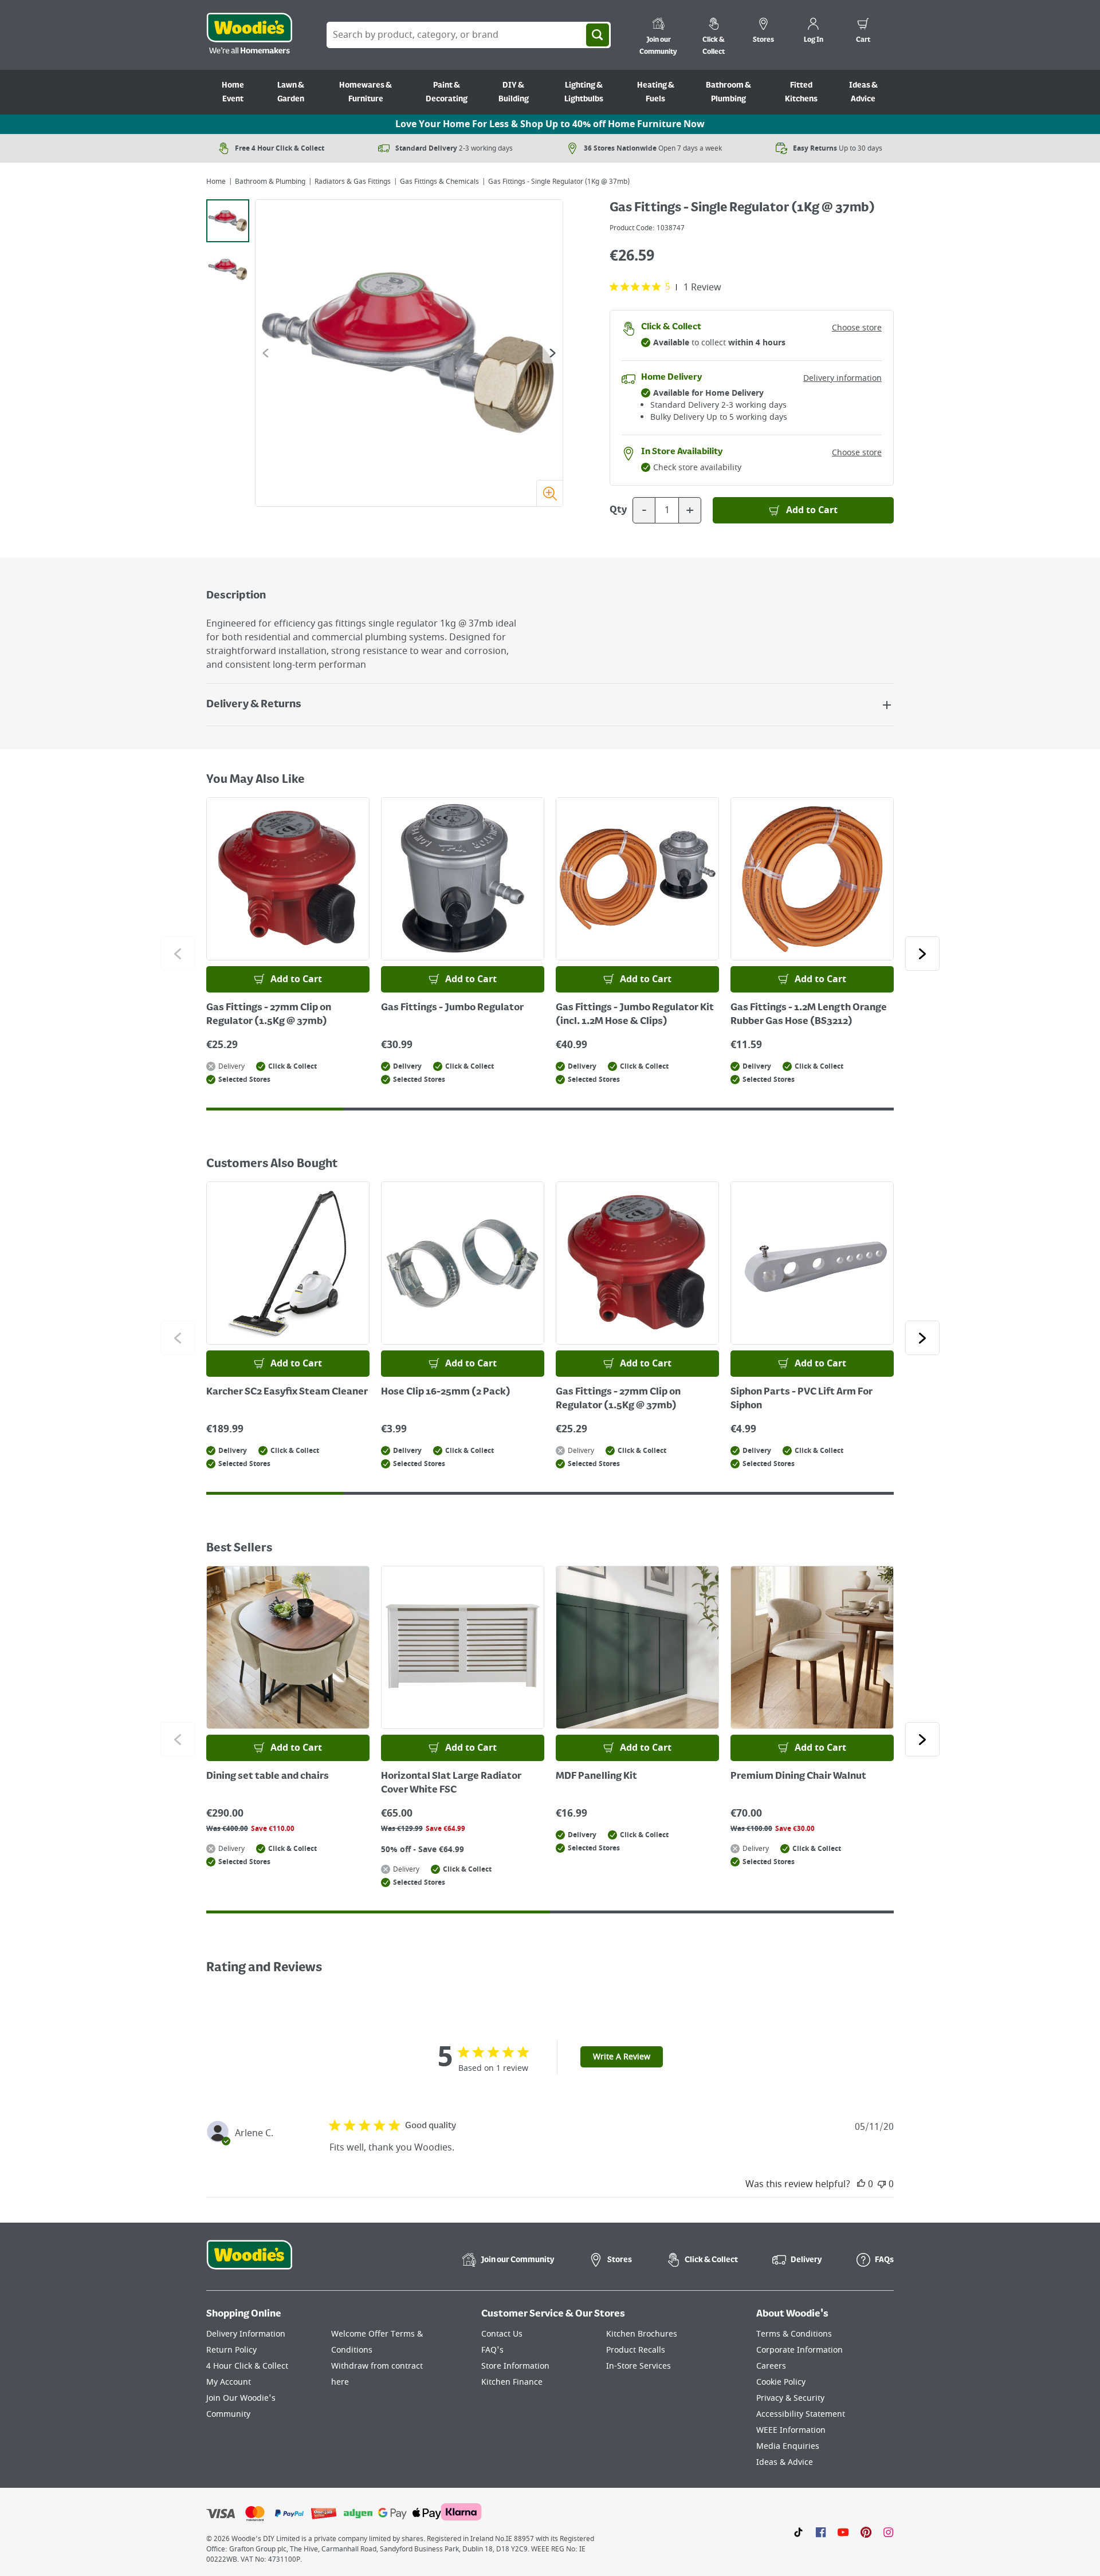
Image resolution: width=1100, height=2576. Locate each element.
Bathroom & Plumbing (728, 92)
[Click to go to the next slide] (922, 954)
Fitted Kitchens (801, 92)
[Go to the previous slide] (266, 353)
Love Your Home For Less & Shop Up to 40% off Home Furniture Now (550, 124)
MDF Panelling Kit (596, 1777)
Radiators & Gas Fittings (353, 182)
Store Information (515, 2366)
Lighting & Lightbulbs (584, 92)
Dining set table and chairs (268, 1777)
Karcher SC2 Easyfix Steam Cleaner (287, 1392)
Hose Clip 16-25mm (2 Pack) (446, 1392)
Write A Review (622, 2057)
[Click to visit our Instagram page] (888, 2532)
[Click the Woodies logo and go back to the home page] (249, 35)
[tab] (228, 221)
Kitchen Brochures (642, 2334)
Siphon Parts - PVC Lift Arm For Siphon (802, 1399)
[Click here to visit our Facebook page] (821, 2532)
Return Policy (231, 2350)
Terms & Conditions (794, 2334)
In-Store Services (639, 2366)
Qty (618, 510)
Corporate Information (800, 2350)
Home (216, 182)
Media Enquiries (788, 2446)
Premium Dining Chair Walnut (798, 1777)
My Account (229, 2382)
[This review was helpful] (861, 2184)
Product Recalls (636, 2350)
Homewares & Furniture (366, 92)
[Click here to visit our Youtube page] (843, 2532)
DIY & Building (514, 92)
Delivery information (842, 378)
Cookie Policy (781, 2382)
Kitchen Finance (512, 2382)
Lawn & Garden (291, 92)
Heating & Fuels (656, 92)
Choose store (857, 328)
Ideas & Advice (863, 92)
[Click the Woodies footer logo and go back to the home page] (249, 2262)
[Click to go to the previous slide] (178, 954)
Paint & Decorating (447, 92)
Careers (771, 2366)
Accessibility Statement (801, 2414)
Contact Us (502, 2334)
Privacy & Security (790, 2398)
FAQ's (492, 2350)
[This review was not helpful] (882, 2184)
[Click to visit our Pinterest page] (866, 2532)
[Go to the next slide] (553, 353)
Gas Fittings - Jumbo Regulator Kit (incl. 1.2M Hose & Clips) (635, 1015)
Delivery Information (246, 2334)
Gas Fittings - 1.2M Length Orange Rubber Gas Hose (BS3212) (809, 1015)
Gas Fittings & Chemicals (439, 182)
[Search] (598, 35)
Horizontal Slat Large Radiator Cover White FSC (451, 1783)
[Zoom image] (549, 493)
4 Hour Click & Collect (247, 2366)
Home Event (233, 92)
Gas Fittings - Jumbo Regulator (452, 1008)
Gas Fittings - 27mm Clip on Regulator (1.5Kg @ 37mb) (269, 1015)
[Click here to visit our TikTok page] (798, 2532)
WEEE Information (791, 2430)
